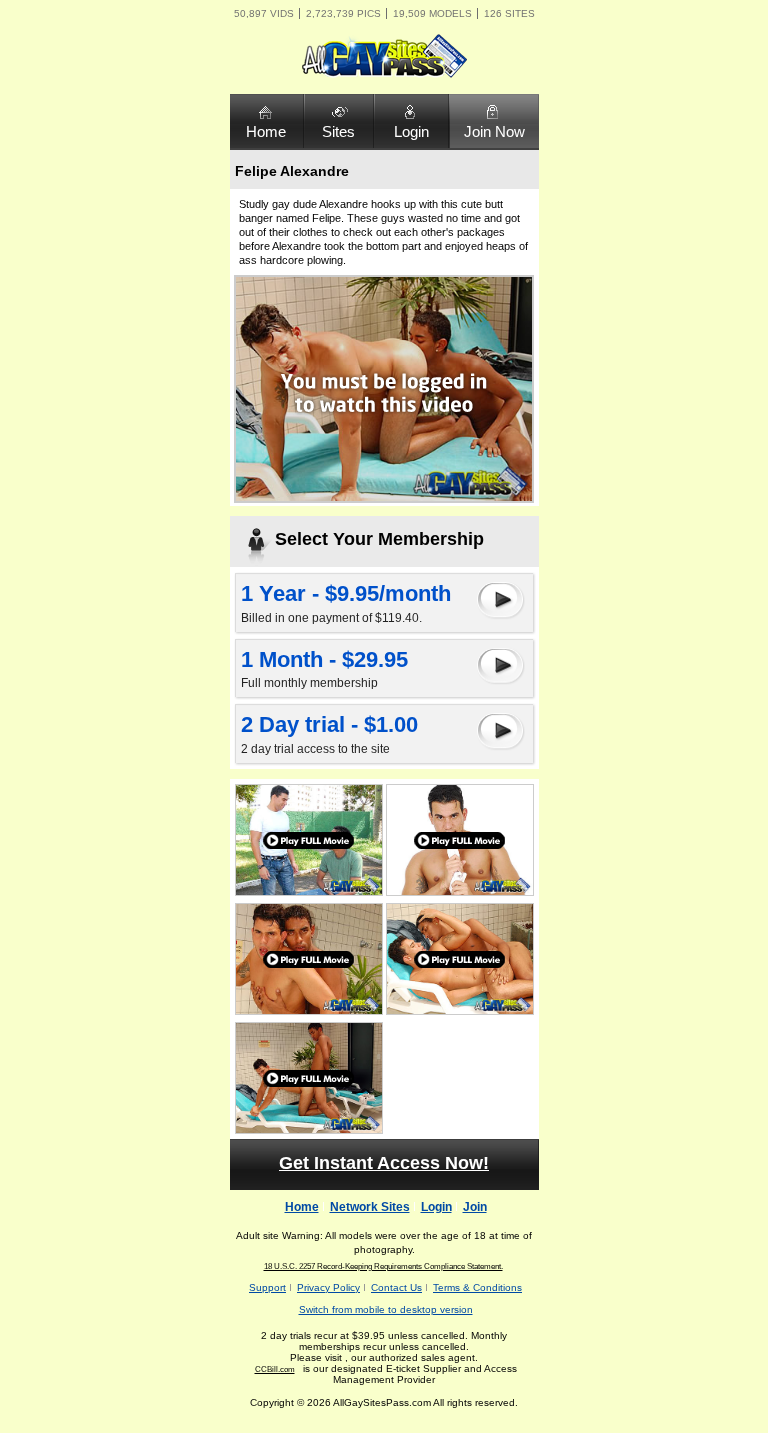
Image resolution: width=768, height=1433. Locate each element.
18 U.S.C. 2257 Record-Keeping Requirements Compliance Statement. (383, 1266)
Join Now (494, 131)
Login (411, 131)
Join (475, 1207)
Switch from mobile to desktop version (386, 1309)
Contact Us (396, 1287)
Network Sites (370, 1207)
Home (266, 131)
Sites (338, 131)
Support (267, 1287)
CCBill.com (275, 1369)
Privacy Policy (328, 1287)
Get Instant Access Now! (384, 1163)
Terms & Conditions (477, 1287)
